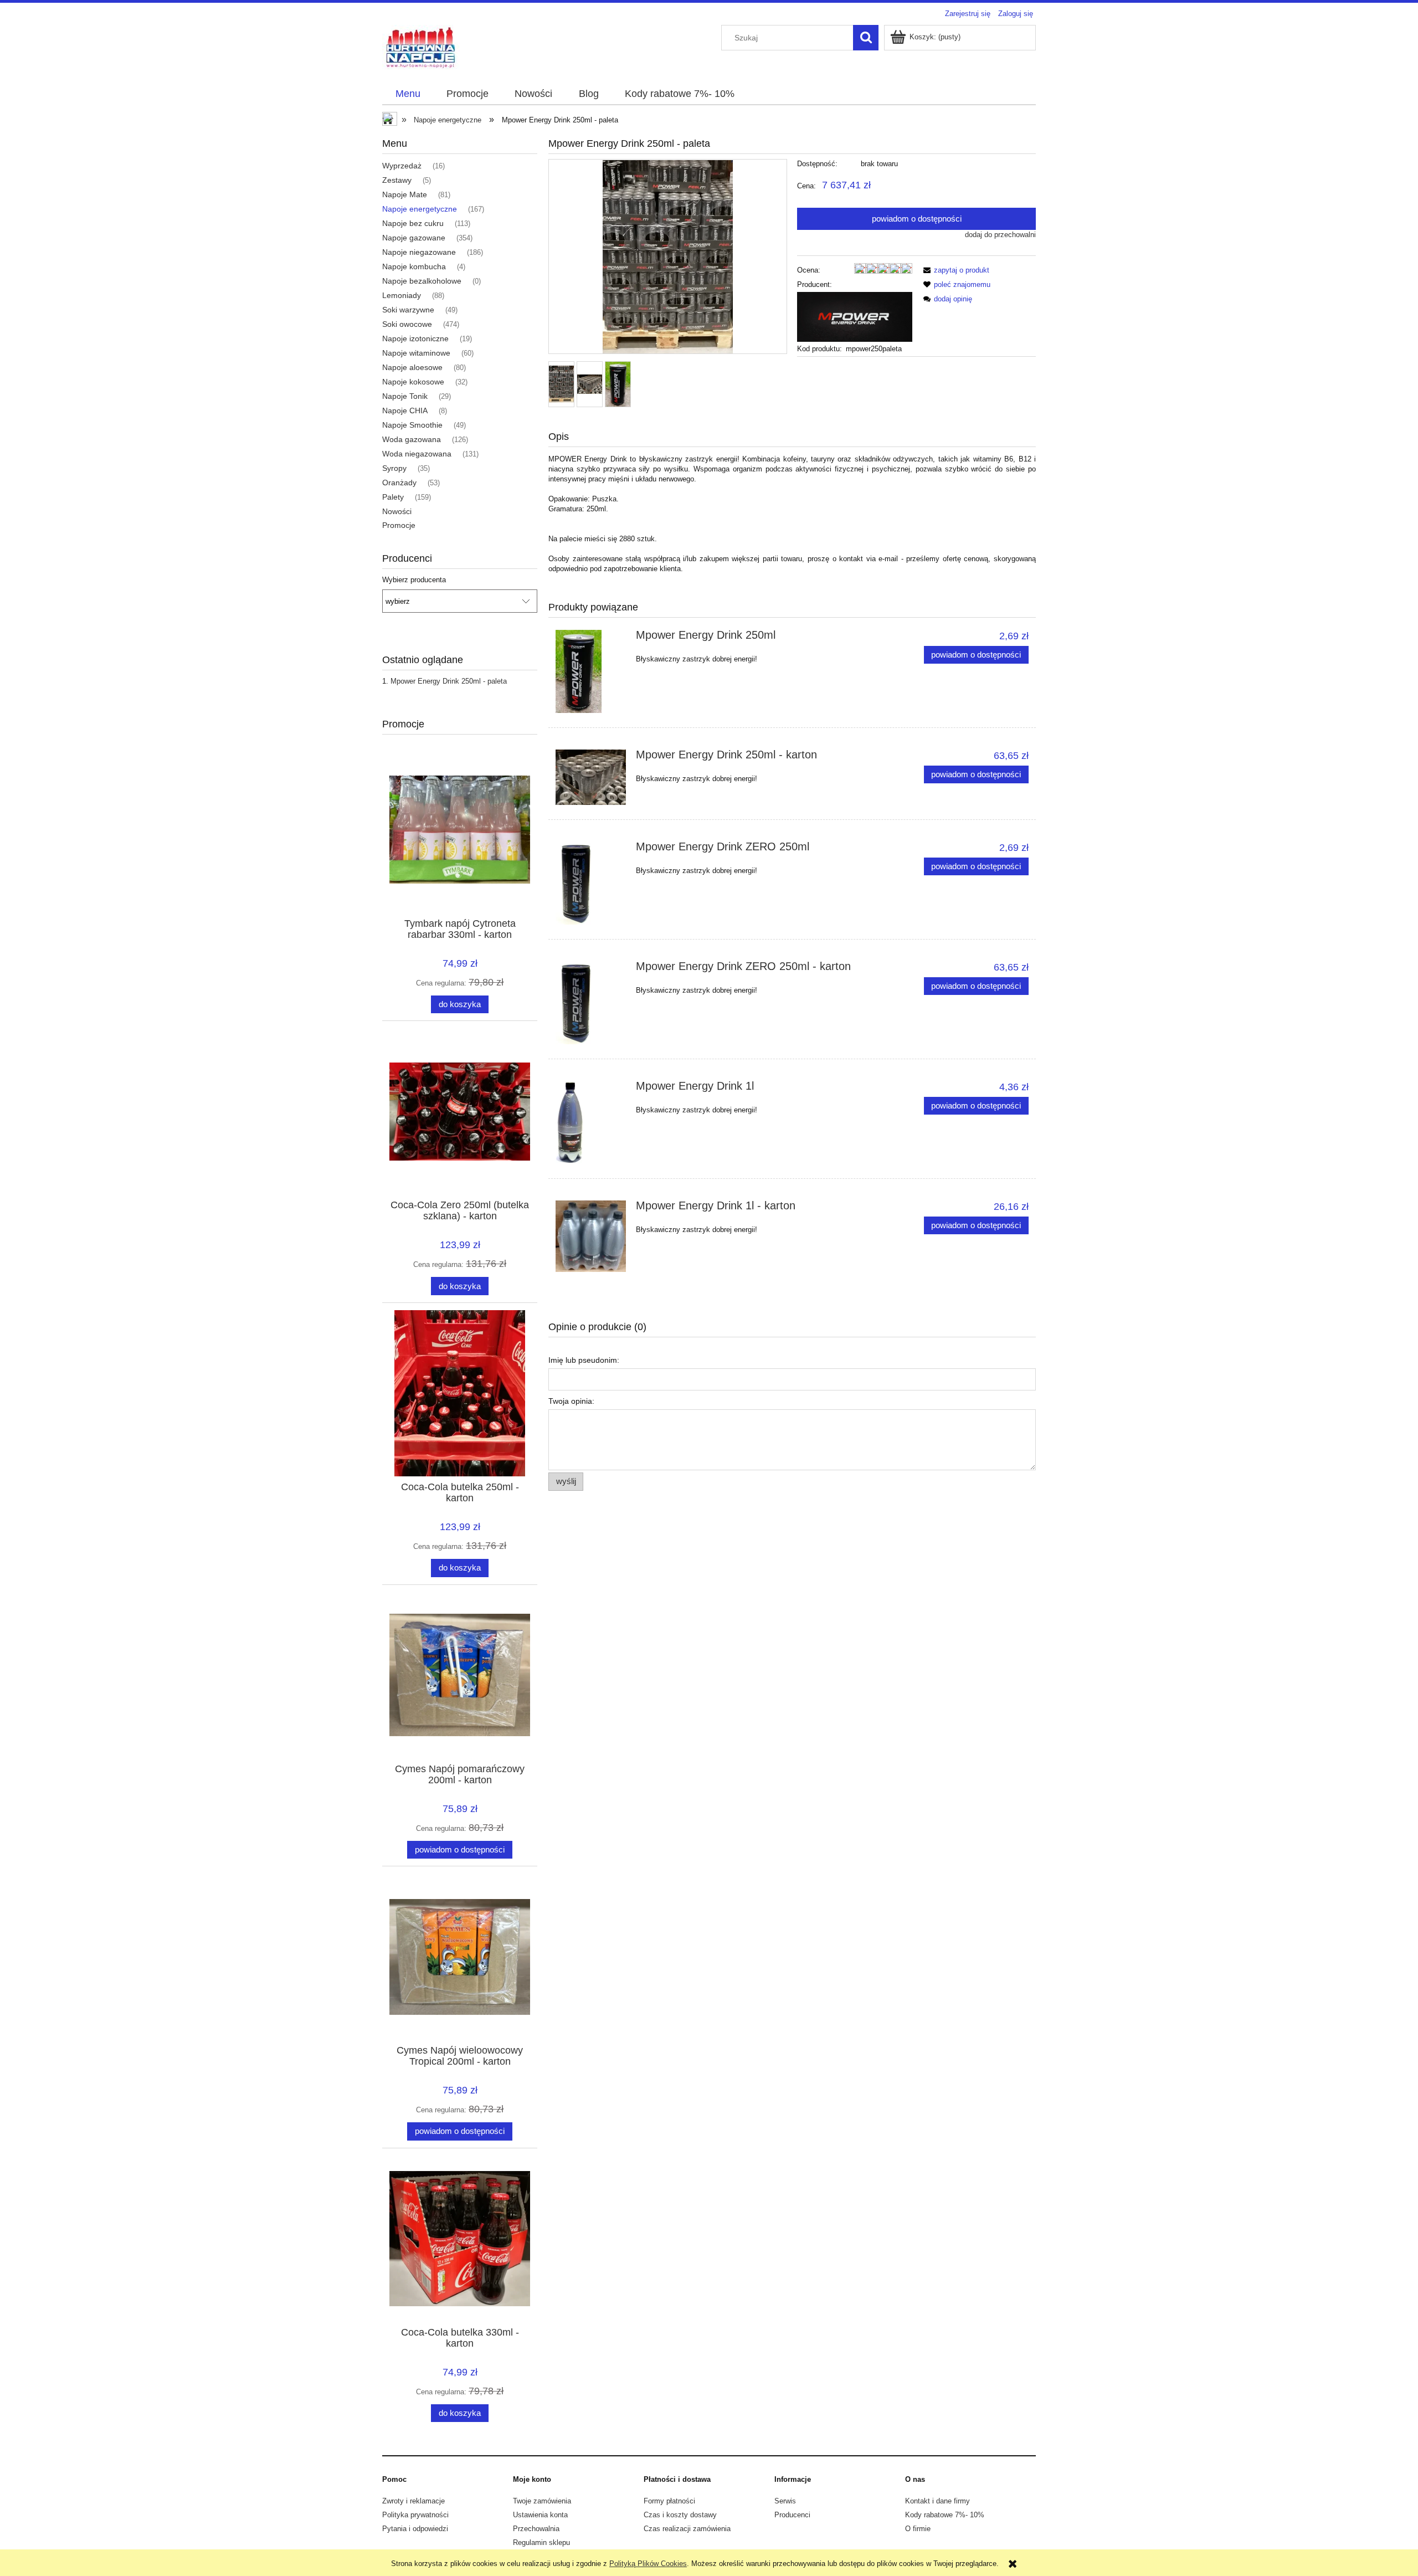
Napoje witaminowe (416, 353)
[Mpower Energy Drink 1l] (591, 1122)
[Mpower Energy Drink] (855, 316)
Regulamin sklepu (541, 2542)
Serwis (785, 2501)
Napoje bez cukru (413, 223)
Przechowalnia (536, 2529)
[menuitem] (408, 94)
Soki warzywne (408, 310)
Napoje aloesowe (412, 367)
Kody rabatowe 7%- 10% (945, 2515)
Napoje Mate (405, 194)
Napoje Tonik (405, 396)
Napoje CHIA (405, 410)
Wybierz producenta (414, 580)
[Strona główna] (421, 47)
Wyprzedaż (402, 166)
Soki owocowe (407, 324)
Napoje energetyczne (420, 209)
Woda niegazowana (417, 454)
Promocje (399, 525)
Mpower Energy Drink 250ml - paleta (449, 681)
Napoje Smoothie (412, 425)
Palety (393, 497)
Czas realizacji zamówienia (687, 2529)
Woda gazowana (412, 439)
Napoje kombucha (414, 266)
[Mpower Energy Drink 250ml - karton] (591, 777)
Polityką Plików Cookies (648, 2564)
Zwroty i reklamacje (413, 2501)
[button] (954, 270)
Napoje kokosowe (413, 382)
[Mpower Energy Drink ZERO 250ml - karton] (591, 1003)
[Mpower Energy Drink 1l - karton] (591, 1236)
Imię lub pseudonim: (584, 1360)
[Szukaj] (866, 38)
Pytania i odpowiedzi (415, 2529)
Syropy (394, 468)
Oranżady (399, 483)
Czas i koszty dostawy (680, 2515)
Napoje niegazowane (419, 252)
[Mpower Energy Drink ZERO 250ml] (591, 883)
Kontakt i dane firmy (937, 2501)
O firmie (918, 2529)
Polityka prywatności (415, 2515)
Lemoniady (402, 295)
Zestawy (397, 180)
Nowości (397, 511)
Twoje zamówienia (542, 2501)
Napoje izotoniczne (415, 338)
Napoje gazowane (414, 238)
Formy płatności (669, 2501)
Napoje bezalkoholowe (422, 281)
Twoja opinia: (571, 1401)
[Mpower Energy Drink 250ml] (591, 671)
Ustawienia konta (540, 2515)
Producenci (792, 2515)
